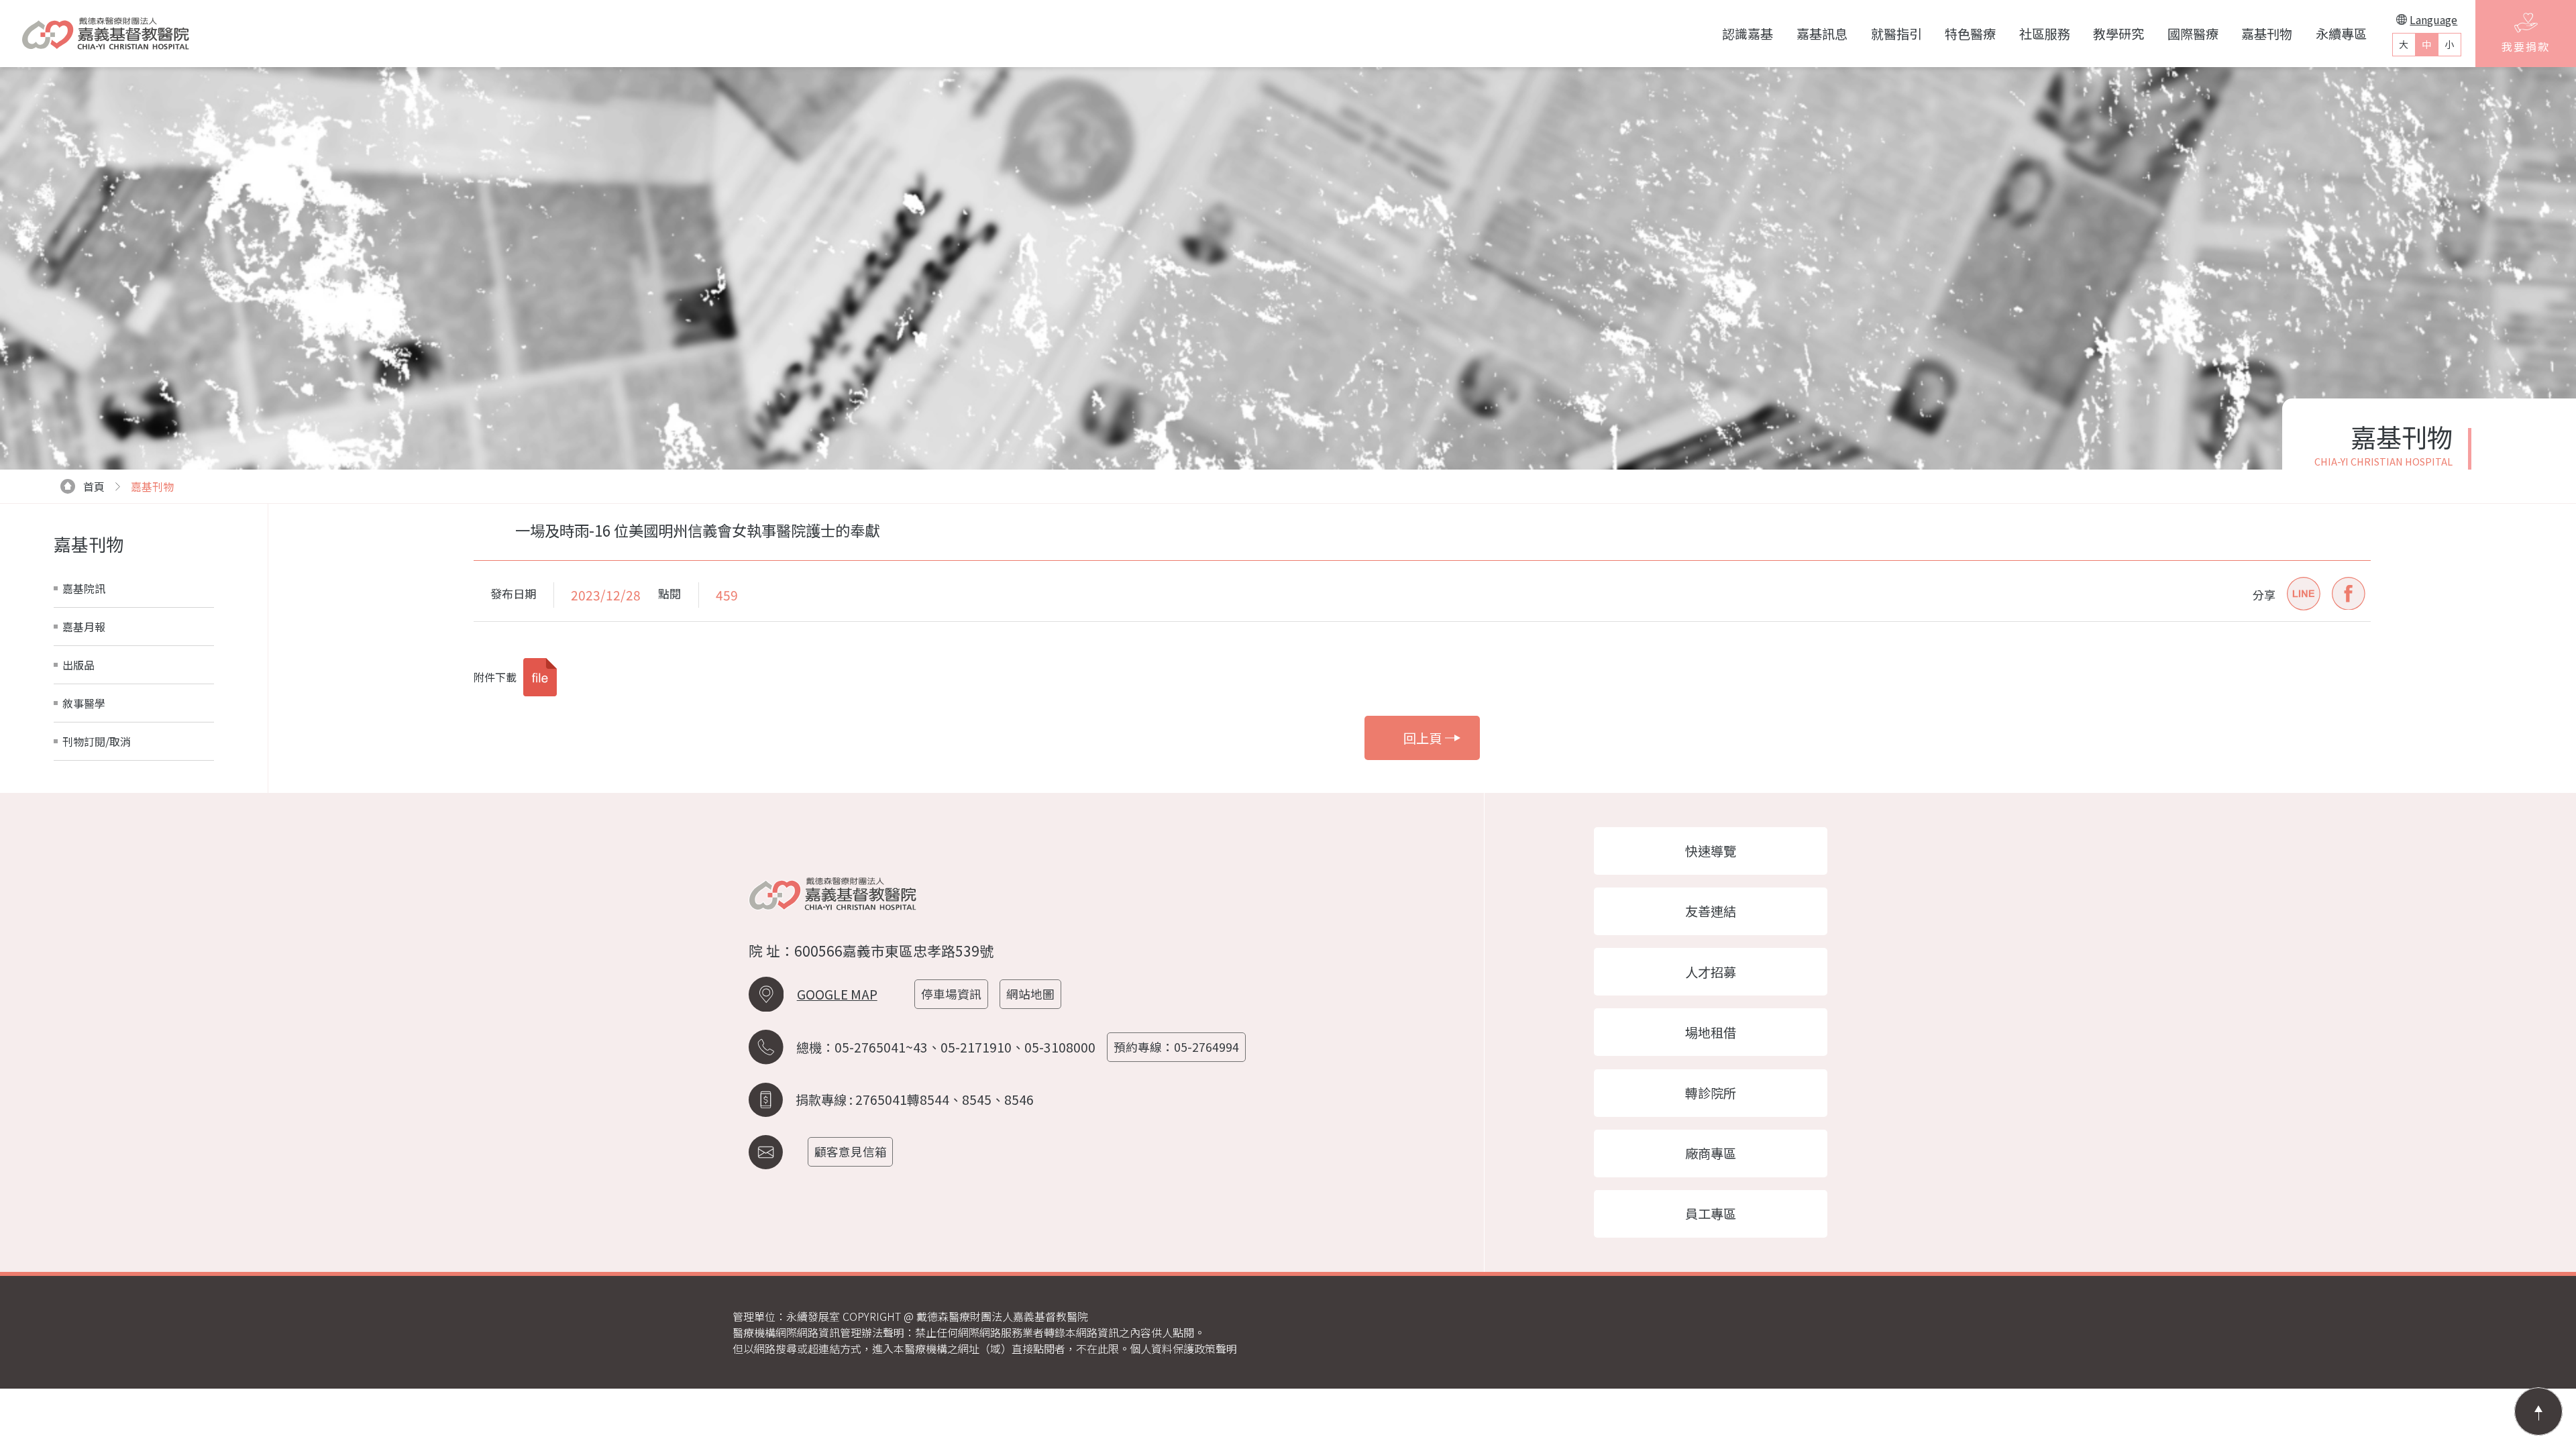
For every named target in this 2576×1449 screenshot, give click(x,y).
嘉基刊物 (2267, 34)
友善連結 (1711, 911)
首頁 (94, 486)
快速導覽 (1711, 851)
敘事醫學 (84, 703)
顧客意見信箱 (851, 1151)
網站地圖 (1030, 994)
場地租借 (1711, 1032)
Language (2433, 19)
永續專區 (2341, 34)
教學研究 (2118, 34)
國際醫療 (2193, 34)
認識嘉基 (1748, 34)
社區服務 (2045, 34)
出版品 (78, 665)
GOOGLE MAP (837, 994)
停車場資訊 (951, 994)
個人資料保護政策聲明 (1183, 1348)
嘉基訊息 (1822, 34)
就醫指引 (1896, 34)
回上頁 (1423, 738)
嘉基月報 (84, 627)
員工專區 (1711, 1214)
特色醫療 (1970, 34)
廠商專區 (1711, 1153)
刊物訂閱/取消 (97, 741)
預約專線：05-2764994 (1176, 1047)
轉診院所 (1711, 1093)
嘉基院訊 (84, 588)
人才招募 (1711, 972)
